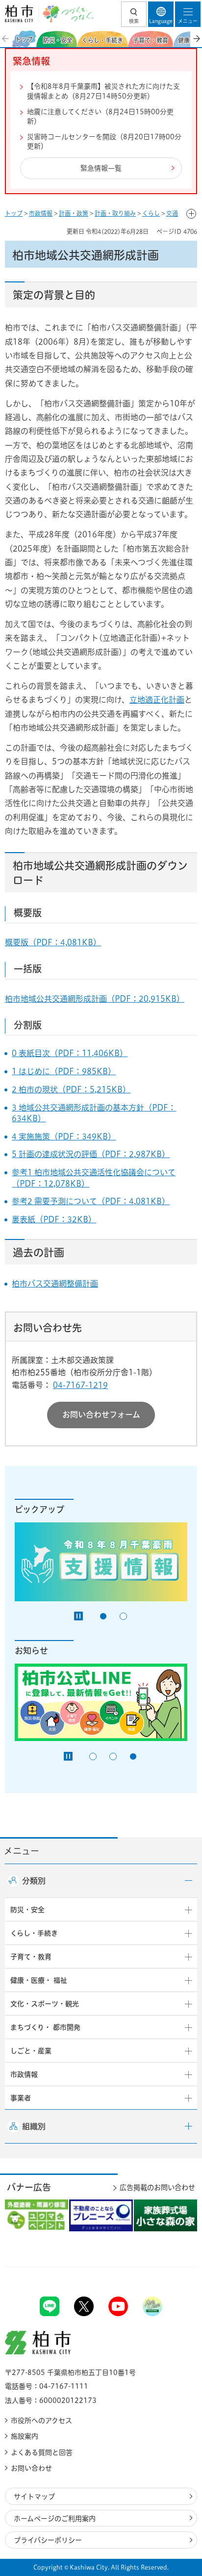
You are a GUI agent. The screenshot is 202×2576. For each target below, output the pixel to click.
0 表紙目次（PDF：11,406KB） (70, 1053)
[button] (134, 14)
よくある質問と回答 (42, 2452)
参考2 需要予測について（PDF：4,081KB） (91, 1201)
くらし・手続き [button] (34, 1933)
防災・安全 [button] (27, 1910)
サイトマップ (34, 2497)
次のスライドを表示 (196, 39)
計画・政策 (74, 213)
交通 (172, 213)
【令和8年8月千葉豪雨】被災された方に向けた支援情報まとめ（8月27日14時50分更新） (103, 91)
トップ (14, 213)
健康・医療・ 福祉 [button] (39, 1980)
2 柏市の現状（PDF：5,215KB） (71, 1089)
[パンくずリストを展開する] (191, 214)
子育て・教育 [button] (31, 1957)
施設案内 (25, 2436)
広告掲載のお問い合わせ (157, 2187)
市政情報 (41, 213)
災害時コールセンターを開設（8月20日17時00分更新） (104, 142)
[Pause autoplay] (78, 1616)
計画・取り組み (115, 213)
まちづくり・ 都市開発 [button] (45, 2027)
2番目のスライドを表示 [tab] (123, 1616)
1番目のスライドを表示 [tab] (103, 1616)
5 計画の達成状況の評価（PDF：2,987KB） (91, 1154)
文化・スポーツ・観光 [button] (45, 2004)
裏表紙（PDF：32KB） (54, 1219)
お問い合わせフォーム (101, 1414)
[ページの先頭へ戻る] (172, 2267)
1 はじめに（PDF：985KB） (64, 1071)
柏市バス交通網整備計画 (55, 1284)
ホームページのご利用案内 (55, 2519)
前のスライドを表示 (6, 39)
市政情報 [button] (24, 2074)
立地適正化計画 (157, 700)
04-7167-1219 (80, 1385)
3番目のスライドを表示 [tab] (133, 1756)
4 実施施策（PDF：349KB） (64, 1136)
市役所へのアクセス (41, 2421)
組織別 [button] (34, 2126)
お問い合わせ (31, 2468)
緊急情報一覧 (101, 168)
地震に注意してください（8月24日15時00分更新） (100, 117)
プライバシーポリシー (48, 2540)
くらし (151, 213)
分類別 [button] (34, 1881)
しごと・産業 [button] (31, 2051)
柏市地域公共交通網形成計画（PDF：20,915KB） (95, 999)
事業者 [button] (21, 2098)
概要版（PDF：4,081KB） (53, 942)
